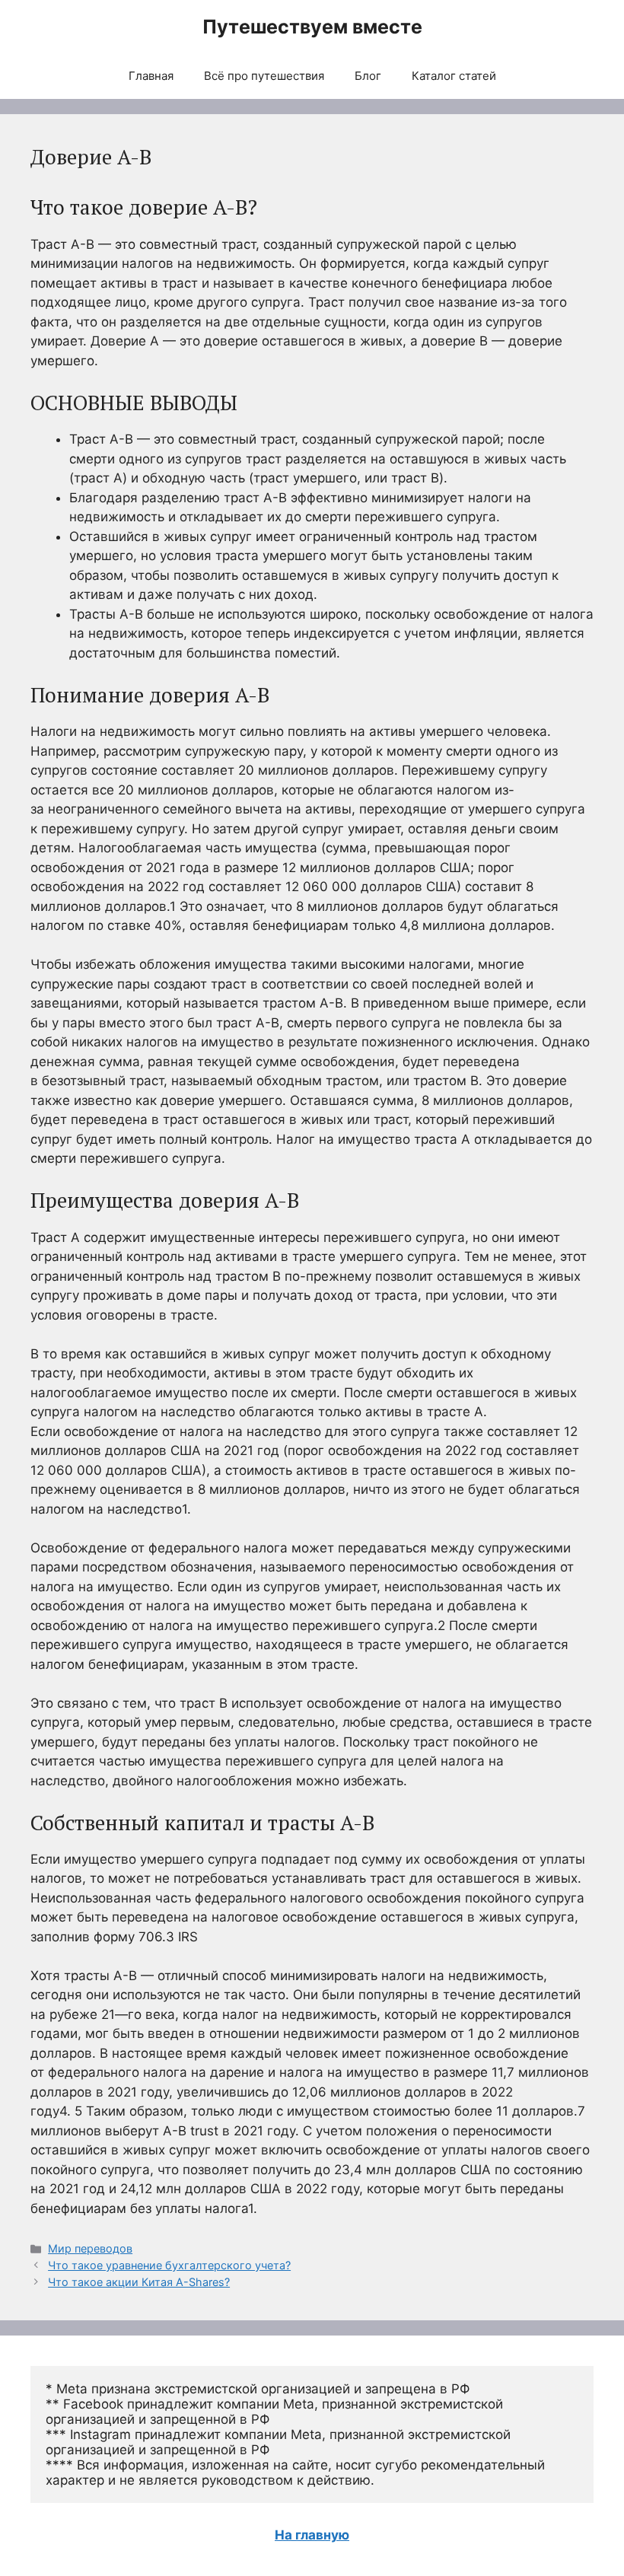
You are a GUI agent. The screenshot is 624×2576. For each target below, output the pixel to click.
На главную (312, 2535)
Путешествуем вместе (312, 27)
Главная (151, 76)
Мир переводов (90, 2248)
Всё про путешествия (264, 76)
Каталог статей (454, 76)
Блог (368, 76)
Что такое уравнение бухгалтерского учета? (169, 2265)
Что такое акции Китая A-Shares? (139, 2282)
